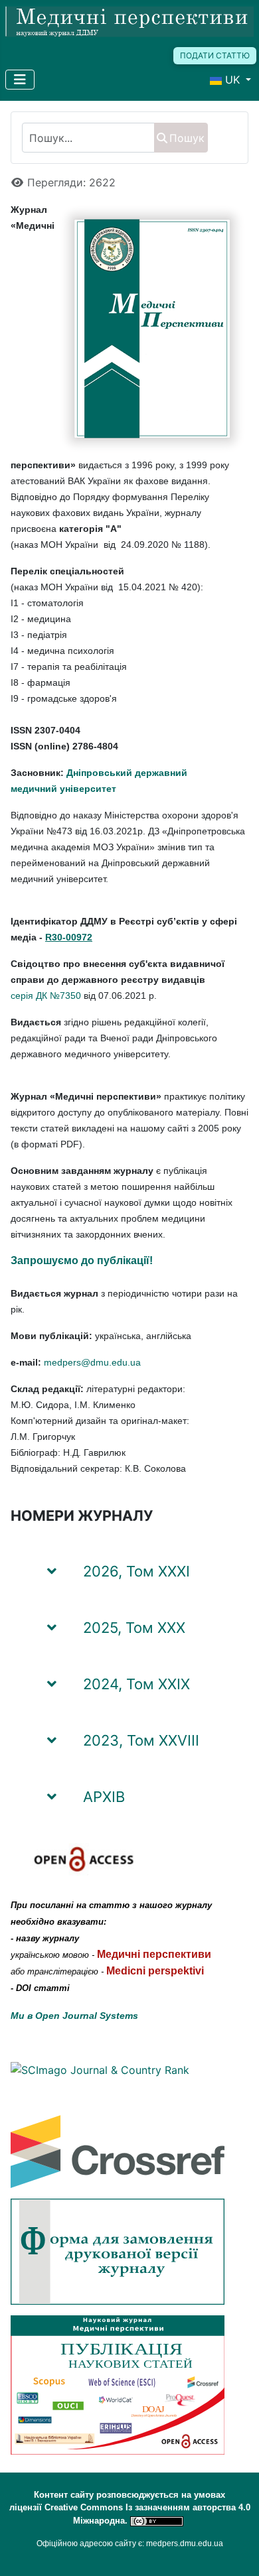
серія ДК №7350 (46, 996)
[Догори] (236, 2551)
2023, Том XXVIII (141, 1740)
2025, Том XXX (134, 1628)
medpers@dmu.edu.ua (92, 1362)
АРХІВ (104, 1797)
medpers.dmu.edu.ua (185, 2544)
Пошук (187, 138)
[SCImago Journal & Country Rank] (100, 2069)
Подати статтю (215, 55)
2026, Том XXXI (136, 1571)
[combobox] (88, 138)
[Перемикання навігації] (20, 80)
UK (232, 80)
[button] (222, 1565)
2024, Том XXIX (136, 1684)
